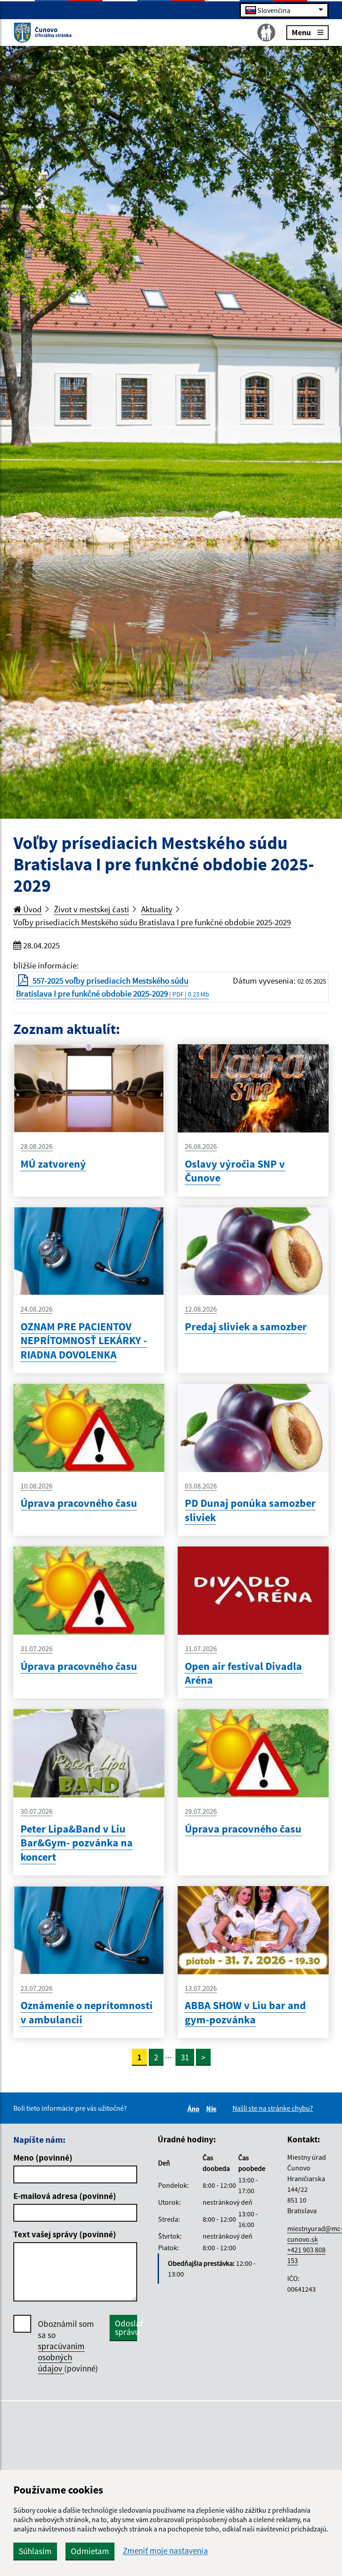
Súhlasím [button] (35, 2551)
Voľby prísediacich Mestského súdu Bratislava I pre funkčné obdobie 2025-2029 (152, 922)
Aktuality (157, 909)
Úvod (32, 909)
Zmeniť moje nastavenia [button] (165, 2551)
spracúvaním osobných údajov (61, 2357)
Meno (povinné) (43, 2158)
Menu (301, 32)
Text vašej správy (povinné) (65, 2234)
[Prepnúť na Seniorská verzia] (266, 33)
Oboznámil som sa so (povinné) (68, 2346)
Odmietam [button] (90, 2551)
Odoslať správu (126, 2328)
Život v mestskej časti (92, 909)
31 (185, 2057)
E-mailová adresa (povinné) (65, 2196)
